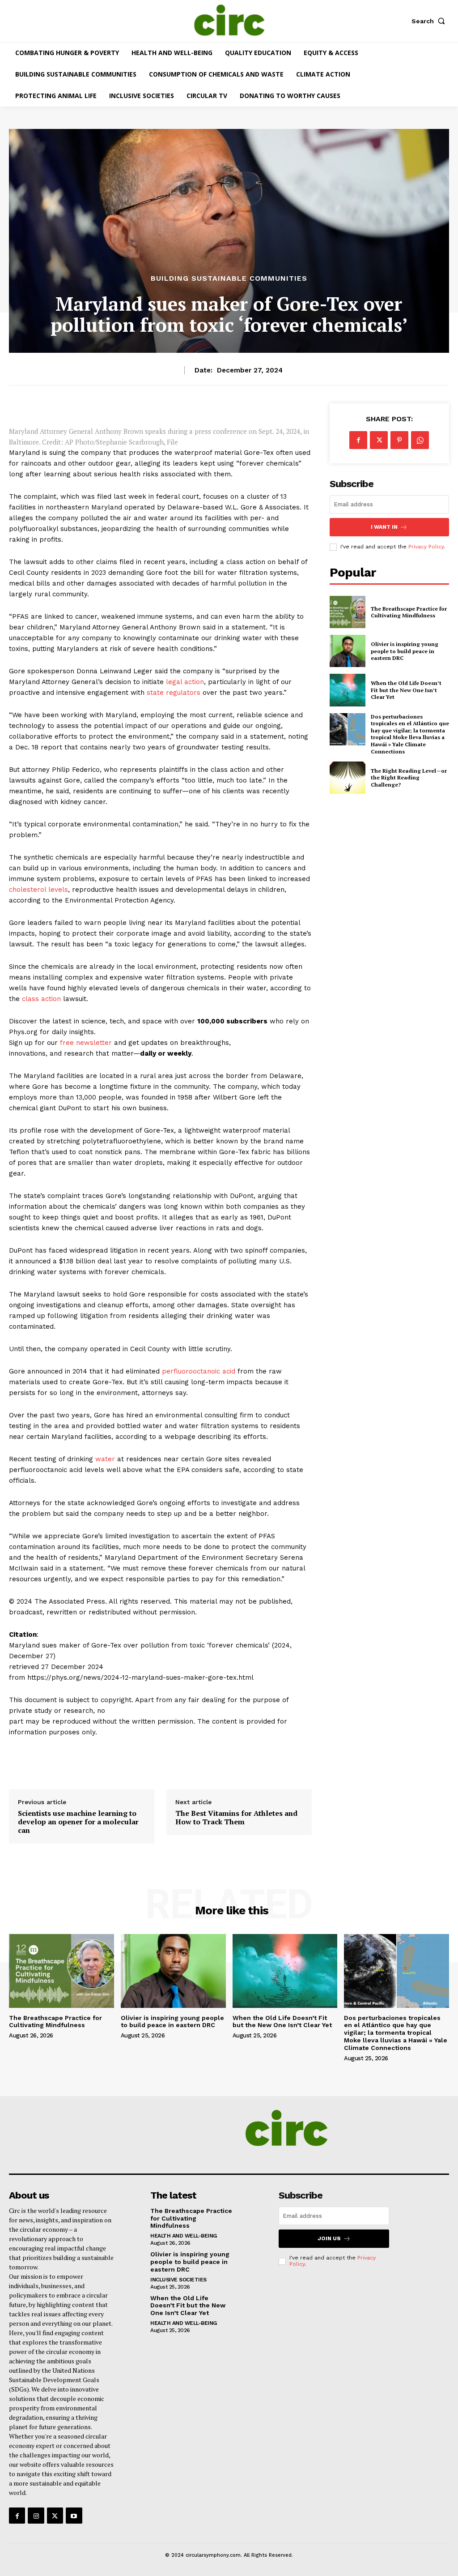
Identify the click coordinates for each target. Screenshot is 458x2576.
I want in (384, 527)
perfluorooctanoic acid (199, 1371)
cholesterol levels (38, 890)
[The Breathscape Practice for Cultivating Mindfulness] (348, 612)
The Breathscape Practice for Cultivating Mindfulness (409, 612)
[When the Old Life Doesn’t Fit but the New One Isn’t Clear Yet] (348, 690)
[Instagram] (36, 2516)
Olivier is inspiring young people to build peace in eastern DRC (405, 651)
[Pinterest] (399, 440)
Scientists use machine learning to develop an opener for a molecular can (78, 1822)
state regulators (174, 693)
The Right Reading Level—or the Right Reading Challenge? (409, 778)
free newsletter (86, 1043)
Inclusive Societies (178, 2280)
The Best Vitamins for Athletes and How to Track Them (236, 1818)
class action (41, 999)
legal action (185, 682)
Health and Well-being (184, 2236)
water (105, 1459)
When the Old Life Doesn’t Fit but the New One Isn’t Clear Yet (406, 690)
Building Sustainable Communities (229, 278)
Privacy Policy (426, 547)
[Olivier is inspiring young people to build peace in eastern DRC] (348, 651)
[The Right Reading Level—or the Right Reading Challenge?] (348, 778)
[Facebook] (358, 440)
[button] (430, 21)
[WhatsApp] (420, 440)
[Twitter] (379, 440)
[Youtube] (74, 2516)
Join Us (329, 2238)
